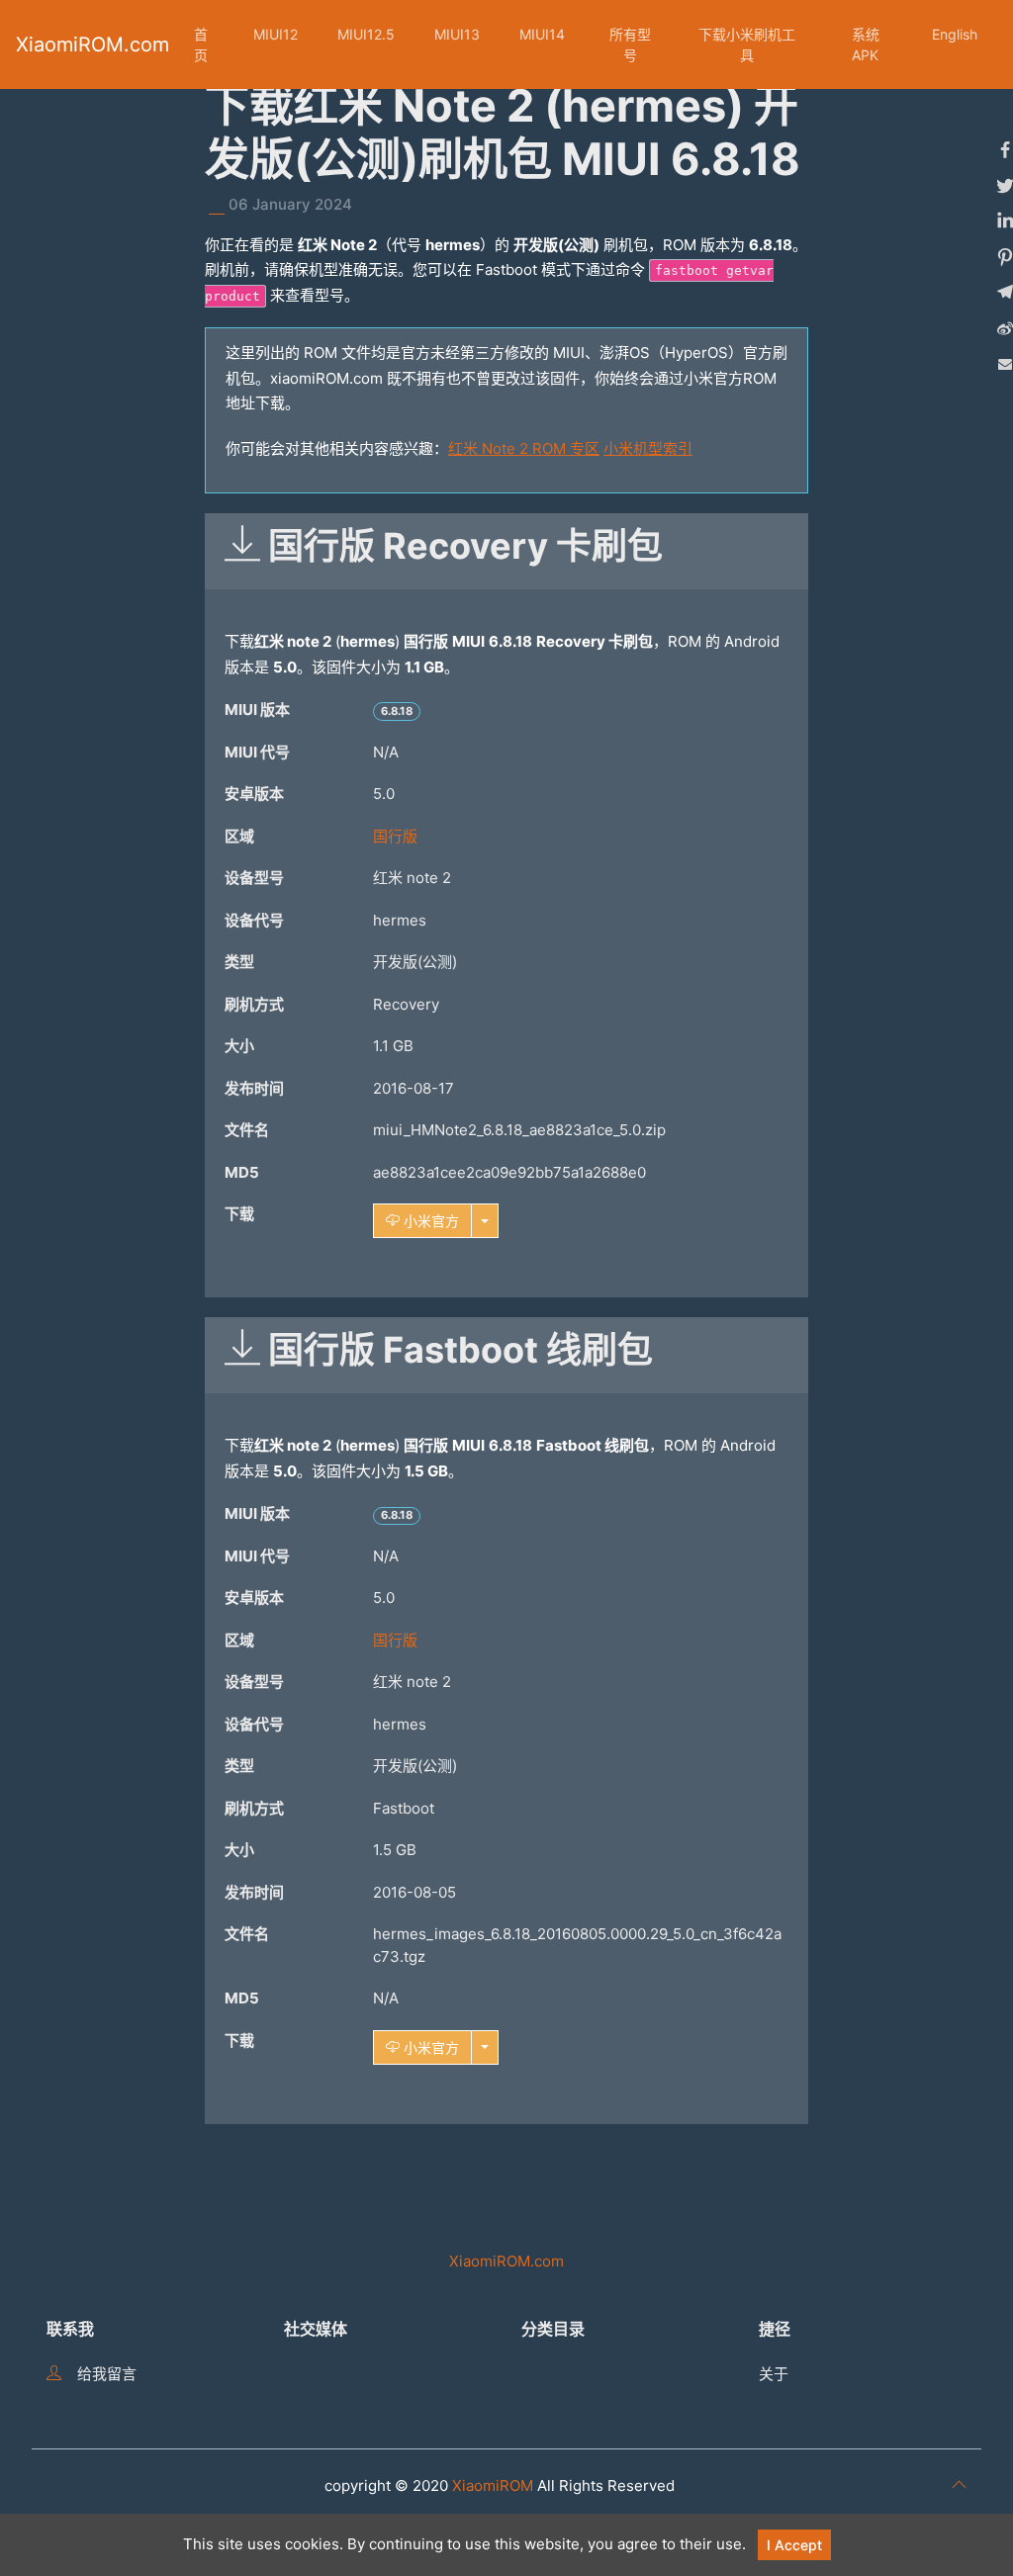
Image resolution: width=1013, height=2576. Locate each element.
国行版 (395, 836)
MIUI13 (457, 34)
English (955, 34)
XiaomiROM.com (92, 44)
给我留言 (107, 2374)
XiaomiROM (493, 2486)
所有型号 (630, 44)
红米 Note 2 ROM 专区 (524, 448)
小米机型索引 (648, 448)
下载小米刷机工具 (747, 44)
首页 (201, 44)
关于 (774, 2374)
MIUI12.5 (366, 34)
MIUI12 (276, 34)
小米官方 (429, 1221)
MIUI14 (542, 34)
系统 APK (866, 44)
